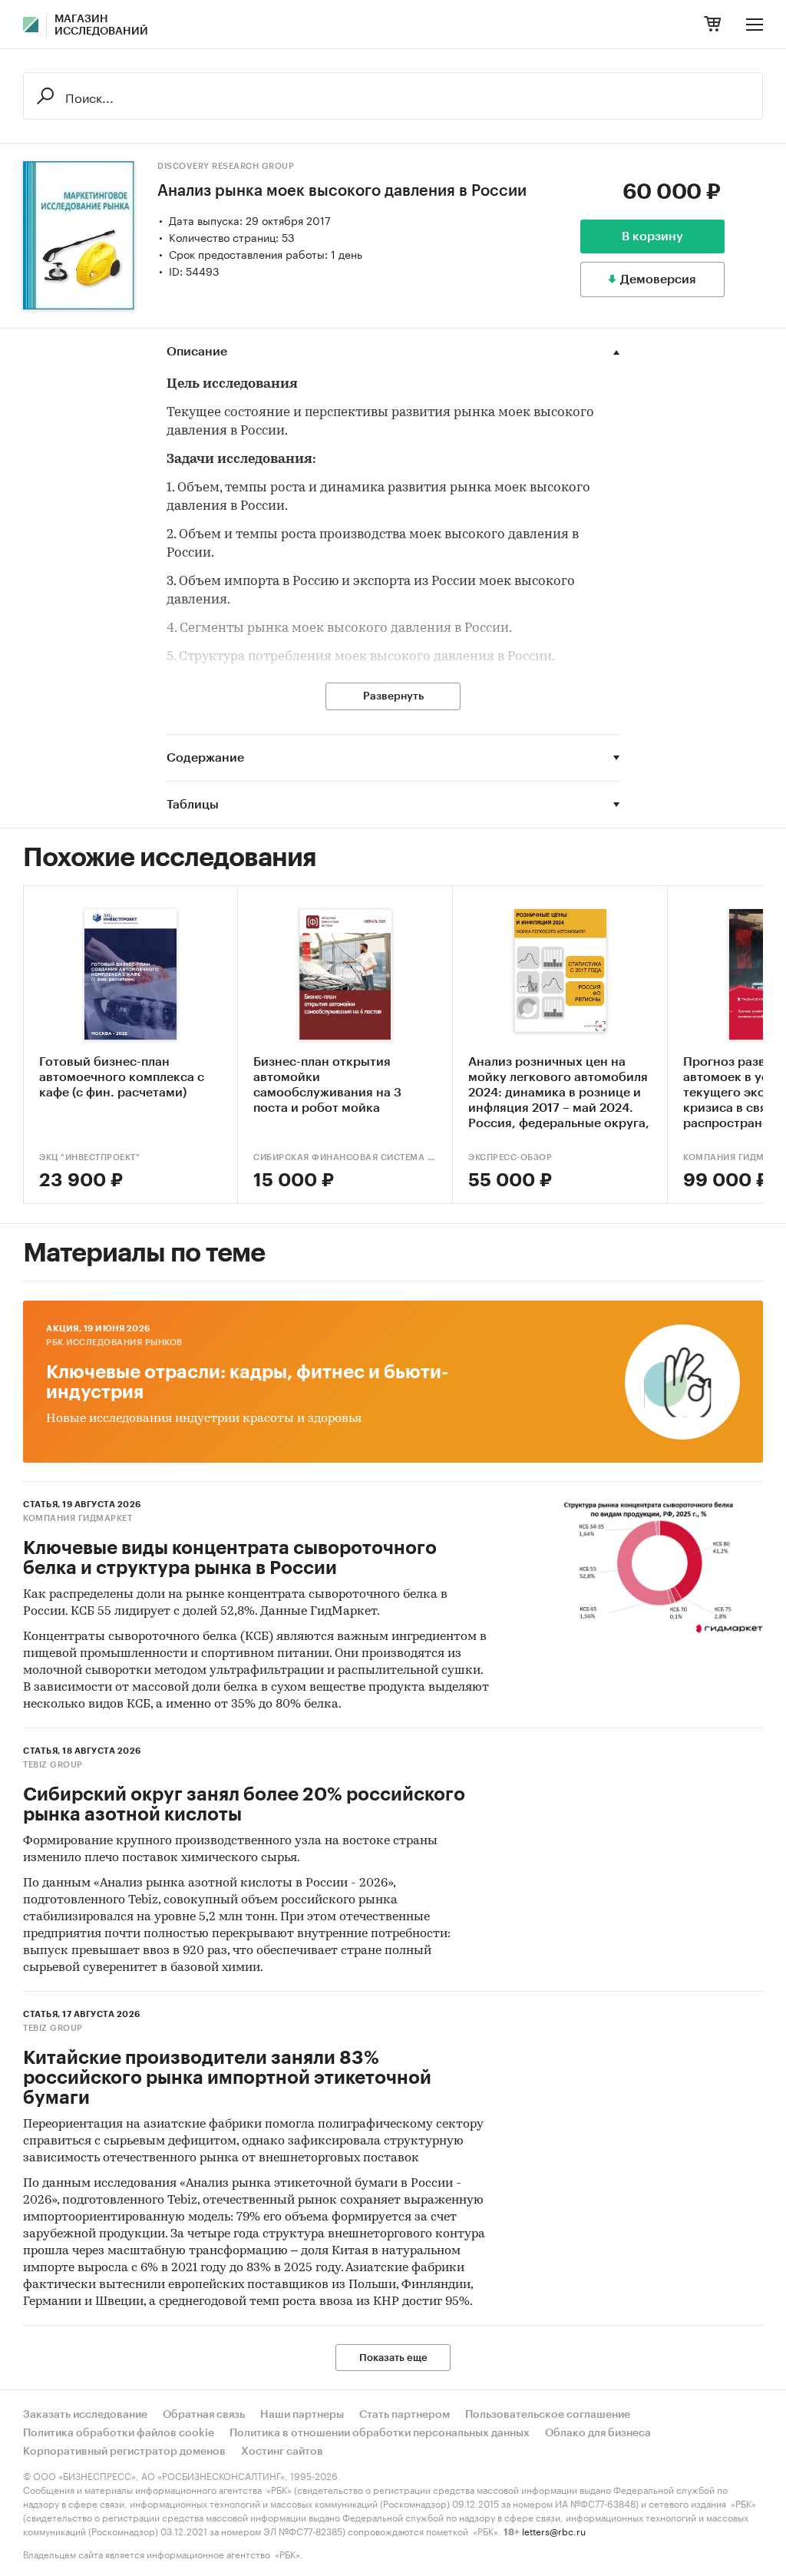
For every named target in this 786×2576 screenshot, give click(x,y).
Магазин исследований (101, 25)
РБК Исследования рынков (114, 1343)
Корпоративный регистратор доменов (124, 2452)
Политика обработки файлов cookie (119, 2433)
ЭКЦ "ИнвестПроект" (89, 1157)
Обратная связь (204, 2415)
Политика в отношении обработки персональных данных (380, 2433)
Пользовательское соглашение (548, 2415)
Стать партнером (405, 2415)
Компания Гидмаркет (78, 1518)
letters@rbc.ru (554, 2530)
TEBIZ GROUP (53, 1765)
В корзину (652, 236)
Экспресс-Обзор (510, 1157)
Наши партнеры (302, 2415)
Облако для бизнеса (598, 2433)
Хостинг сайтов (282, 2452)
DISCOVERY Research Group (226, 166)
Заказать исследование (85, 2415)
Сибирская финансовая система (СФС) (345, 1157)
